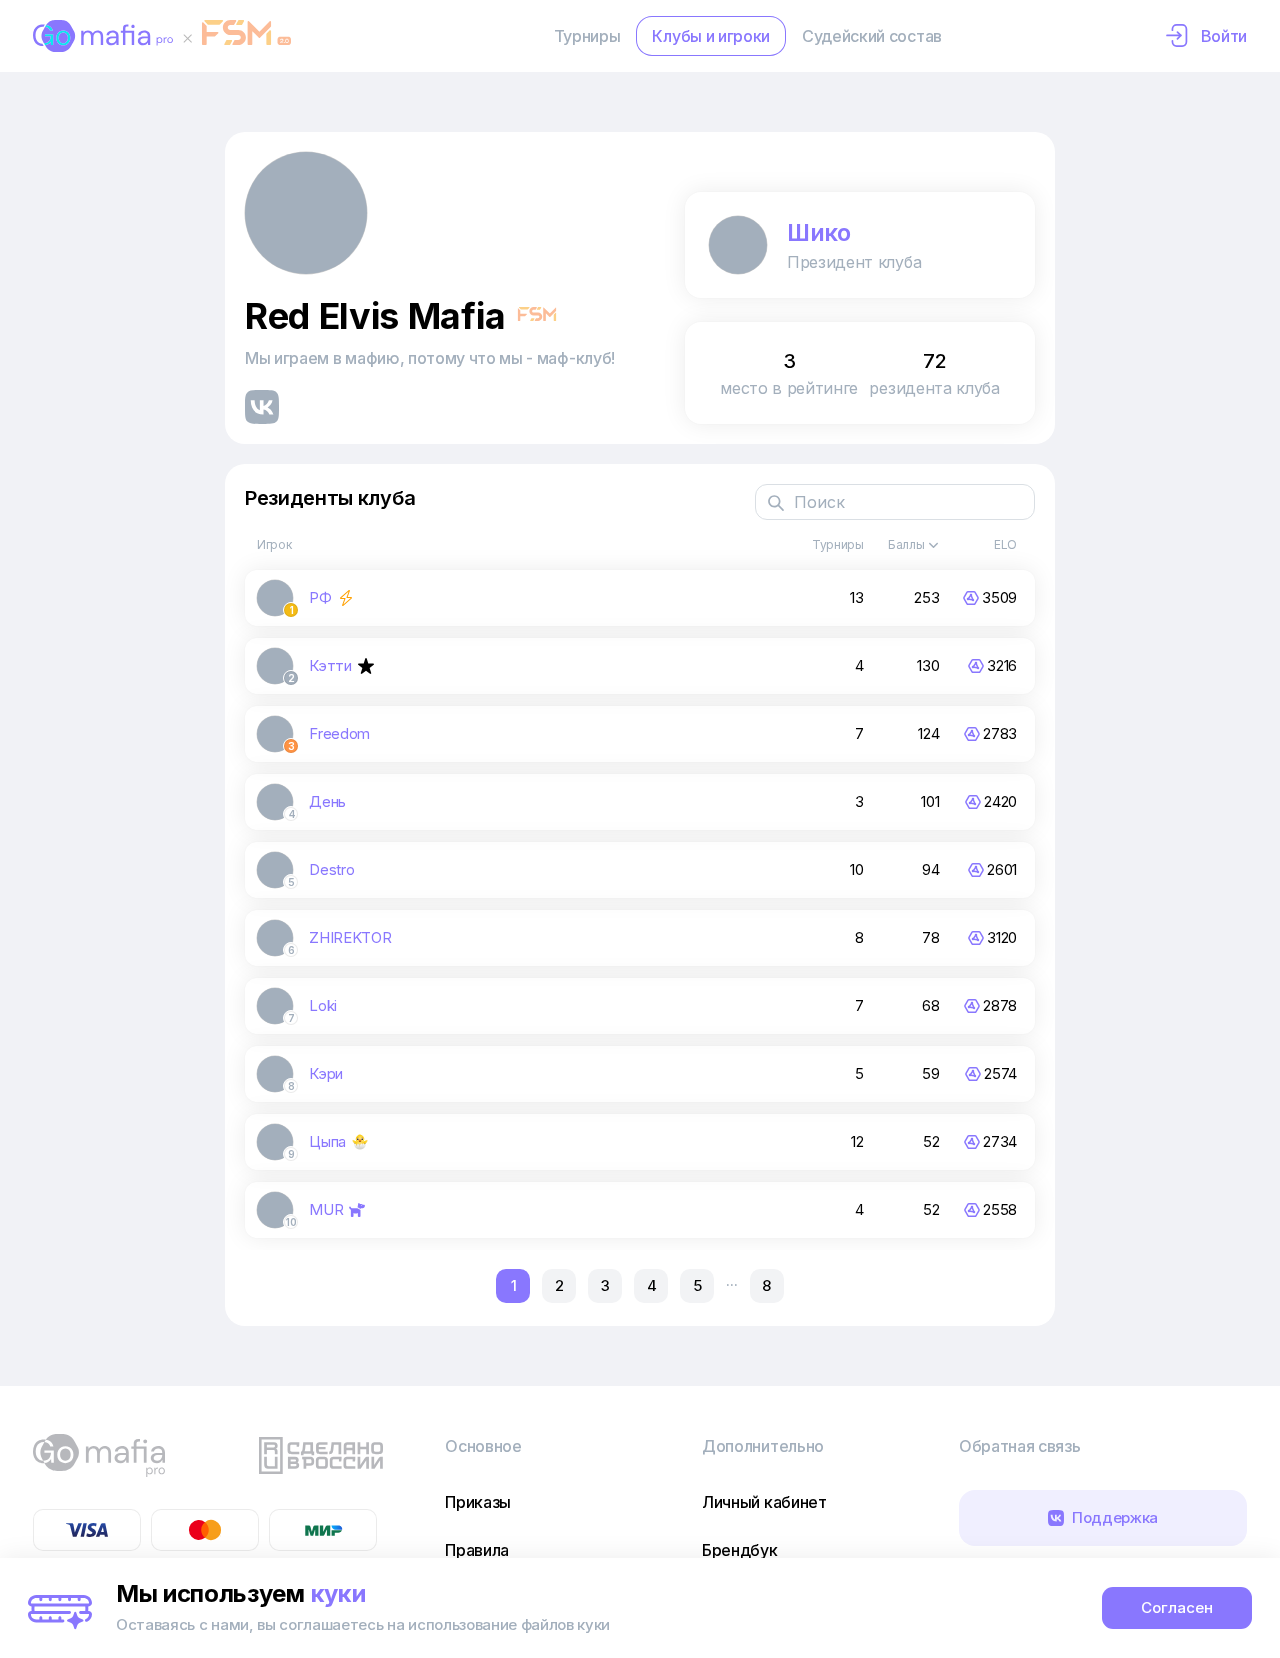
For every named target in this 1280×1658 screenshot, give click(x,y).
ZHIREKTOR (350, 937)
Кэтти (330, 665)
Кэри (326, 1073)
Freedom (339, 733)
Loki (323, 1005)
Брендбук (739, 1550)
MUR (326, 1209)
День (327, 801)
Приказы (478, 1502)
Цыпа (327, 1141)
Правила (477, 1550)
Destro (331, 869)
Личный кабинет (764, 1502)
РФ (320, 597)
